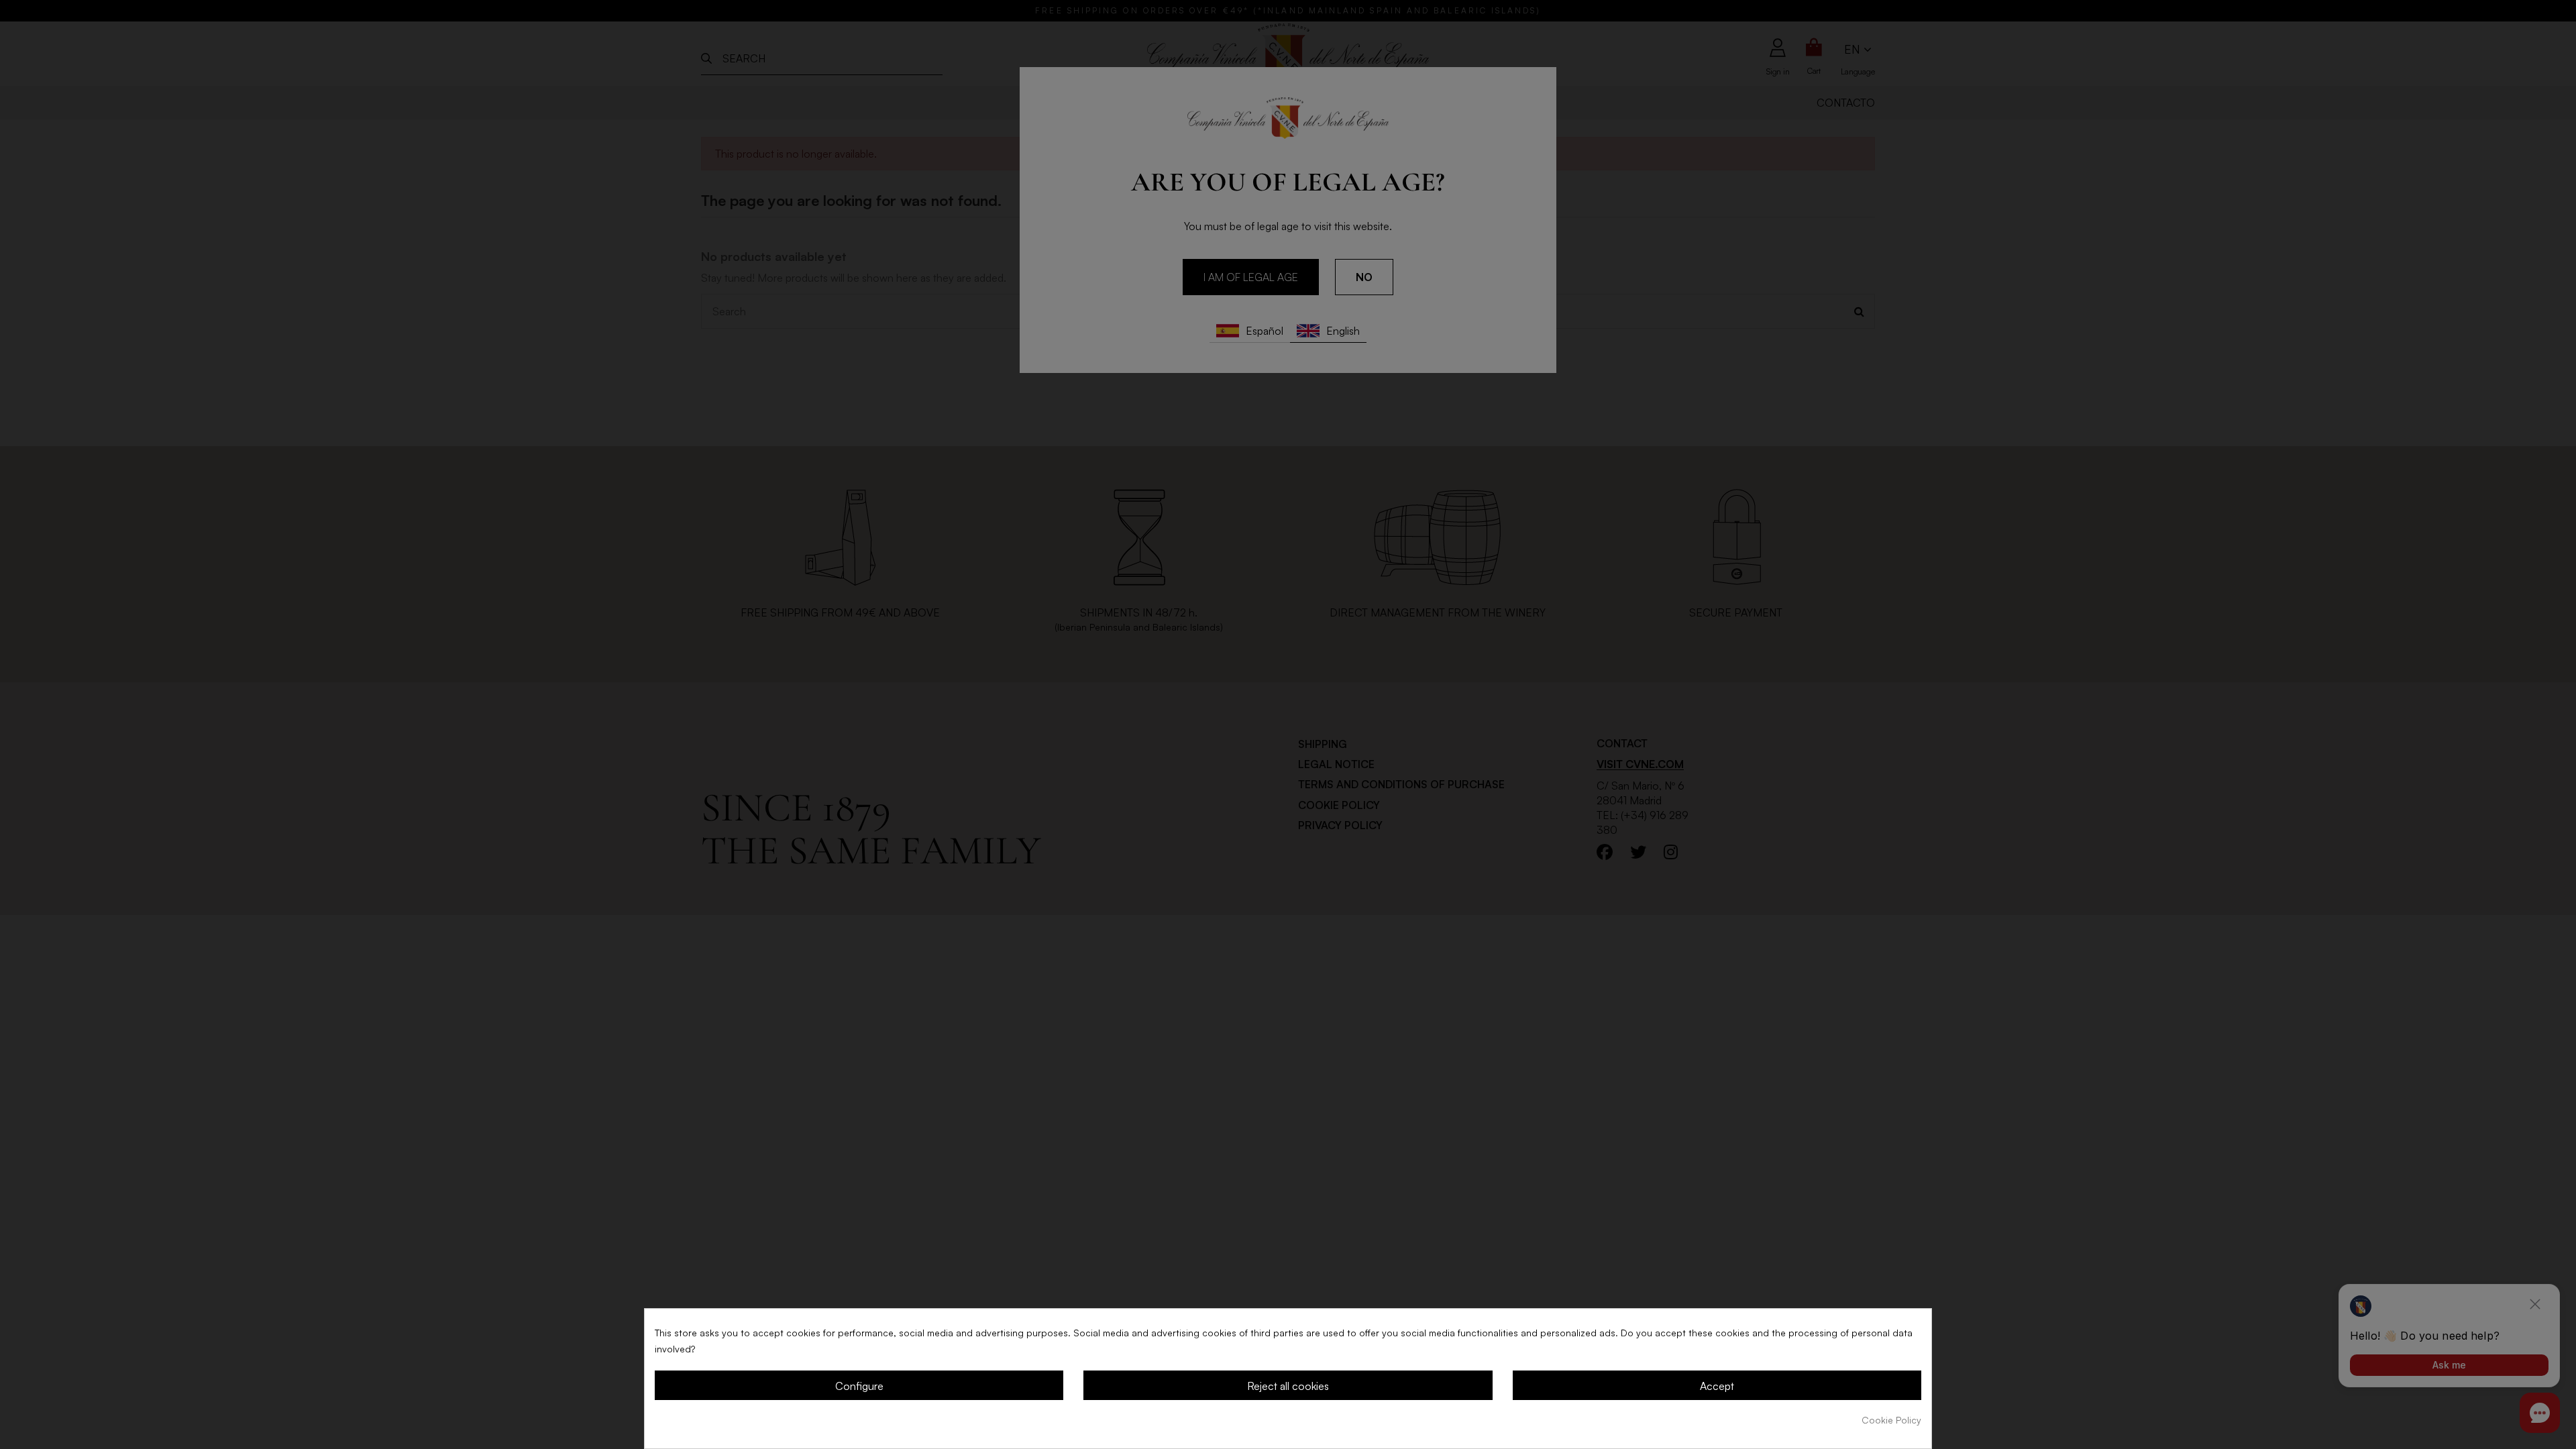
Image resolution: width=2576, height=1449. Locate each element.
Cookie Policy (1891, 1420)
